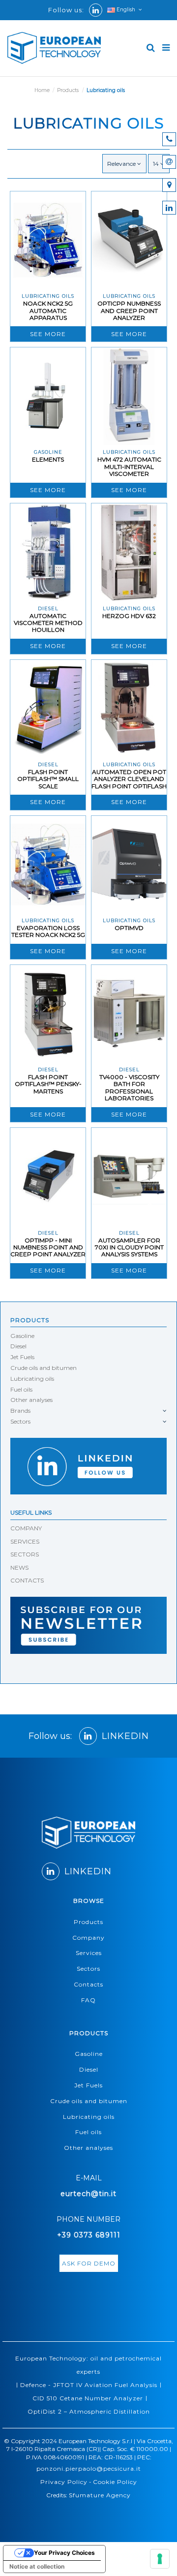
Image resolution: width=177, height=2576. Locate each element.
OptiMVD (129, 928)
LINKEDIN (125, 1736)
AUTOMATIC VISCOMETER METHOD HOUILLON (48, 623)
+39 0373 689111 (89, 2235)
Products (30, 1320)
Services (89, 1953)
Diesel (18, 1346)
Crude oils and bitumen (44, 1368)
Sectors (20, 1421)
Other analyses (31, 1400)
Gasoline (22, 1336)
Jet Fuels (22, 1357)
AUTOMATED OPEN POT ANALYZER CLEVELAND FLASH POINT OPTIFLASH (129, 779)
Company (88, 1938)
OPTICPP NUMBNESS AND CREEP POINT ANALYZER (129, 310)
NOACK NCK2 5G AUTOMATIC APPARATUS (48, 310)
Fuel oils (21, 1389)
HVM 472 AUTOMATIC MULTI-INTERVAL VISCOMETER (129, 466)
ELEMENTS (48, 459)
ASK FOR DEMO (89, 2263)
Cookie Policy (115, 2482)
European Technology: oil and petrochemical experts (88, 2365)
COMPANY (26, 1528)
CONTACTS (27, 1580)
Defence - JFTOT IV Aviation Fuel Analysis (89, 2385)
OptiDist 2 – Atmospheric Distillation (89, 2411)
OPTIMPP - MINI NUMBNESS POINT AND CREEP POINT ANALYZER (48, 1247)
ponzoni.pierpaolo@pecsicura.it (89, 2468)
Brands (20, 1411)
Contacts (88, 1984)
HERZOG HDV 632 (129, 616)
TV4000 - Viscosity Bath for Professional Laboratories (129, 1087)
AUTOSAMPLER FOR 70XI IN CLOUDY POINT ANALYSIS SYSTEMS (129, 1247)
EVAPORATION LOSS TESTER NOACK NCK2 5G (48, 931)
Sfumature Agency (100, 2495)
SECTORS (25, 1554)
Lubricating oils (32, 1379)
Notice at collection (37, 2566)
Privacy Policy (64, 2482)
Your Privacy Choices (64, 2553)
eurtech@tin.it (88, 2194)
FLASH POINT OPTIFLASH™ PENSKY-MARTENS (48, 1084)
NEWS (19, 1567)
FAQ (88, 2000)
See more (48, 334)
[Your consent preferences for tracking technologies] (160, 2559)
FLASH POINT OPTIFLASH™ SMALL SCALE (48, 779)
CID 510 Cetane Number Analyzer (88, 2398)
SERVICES (25, 1541)
